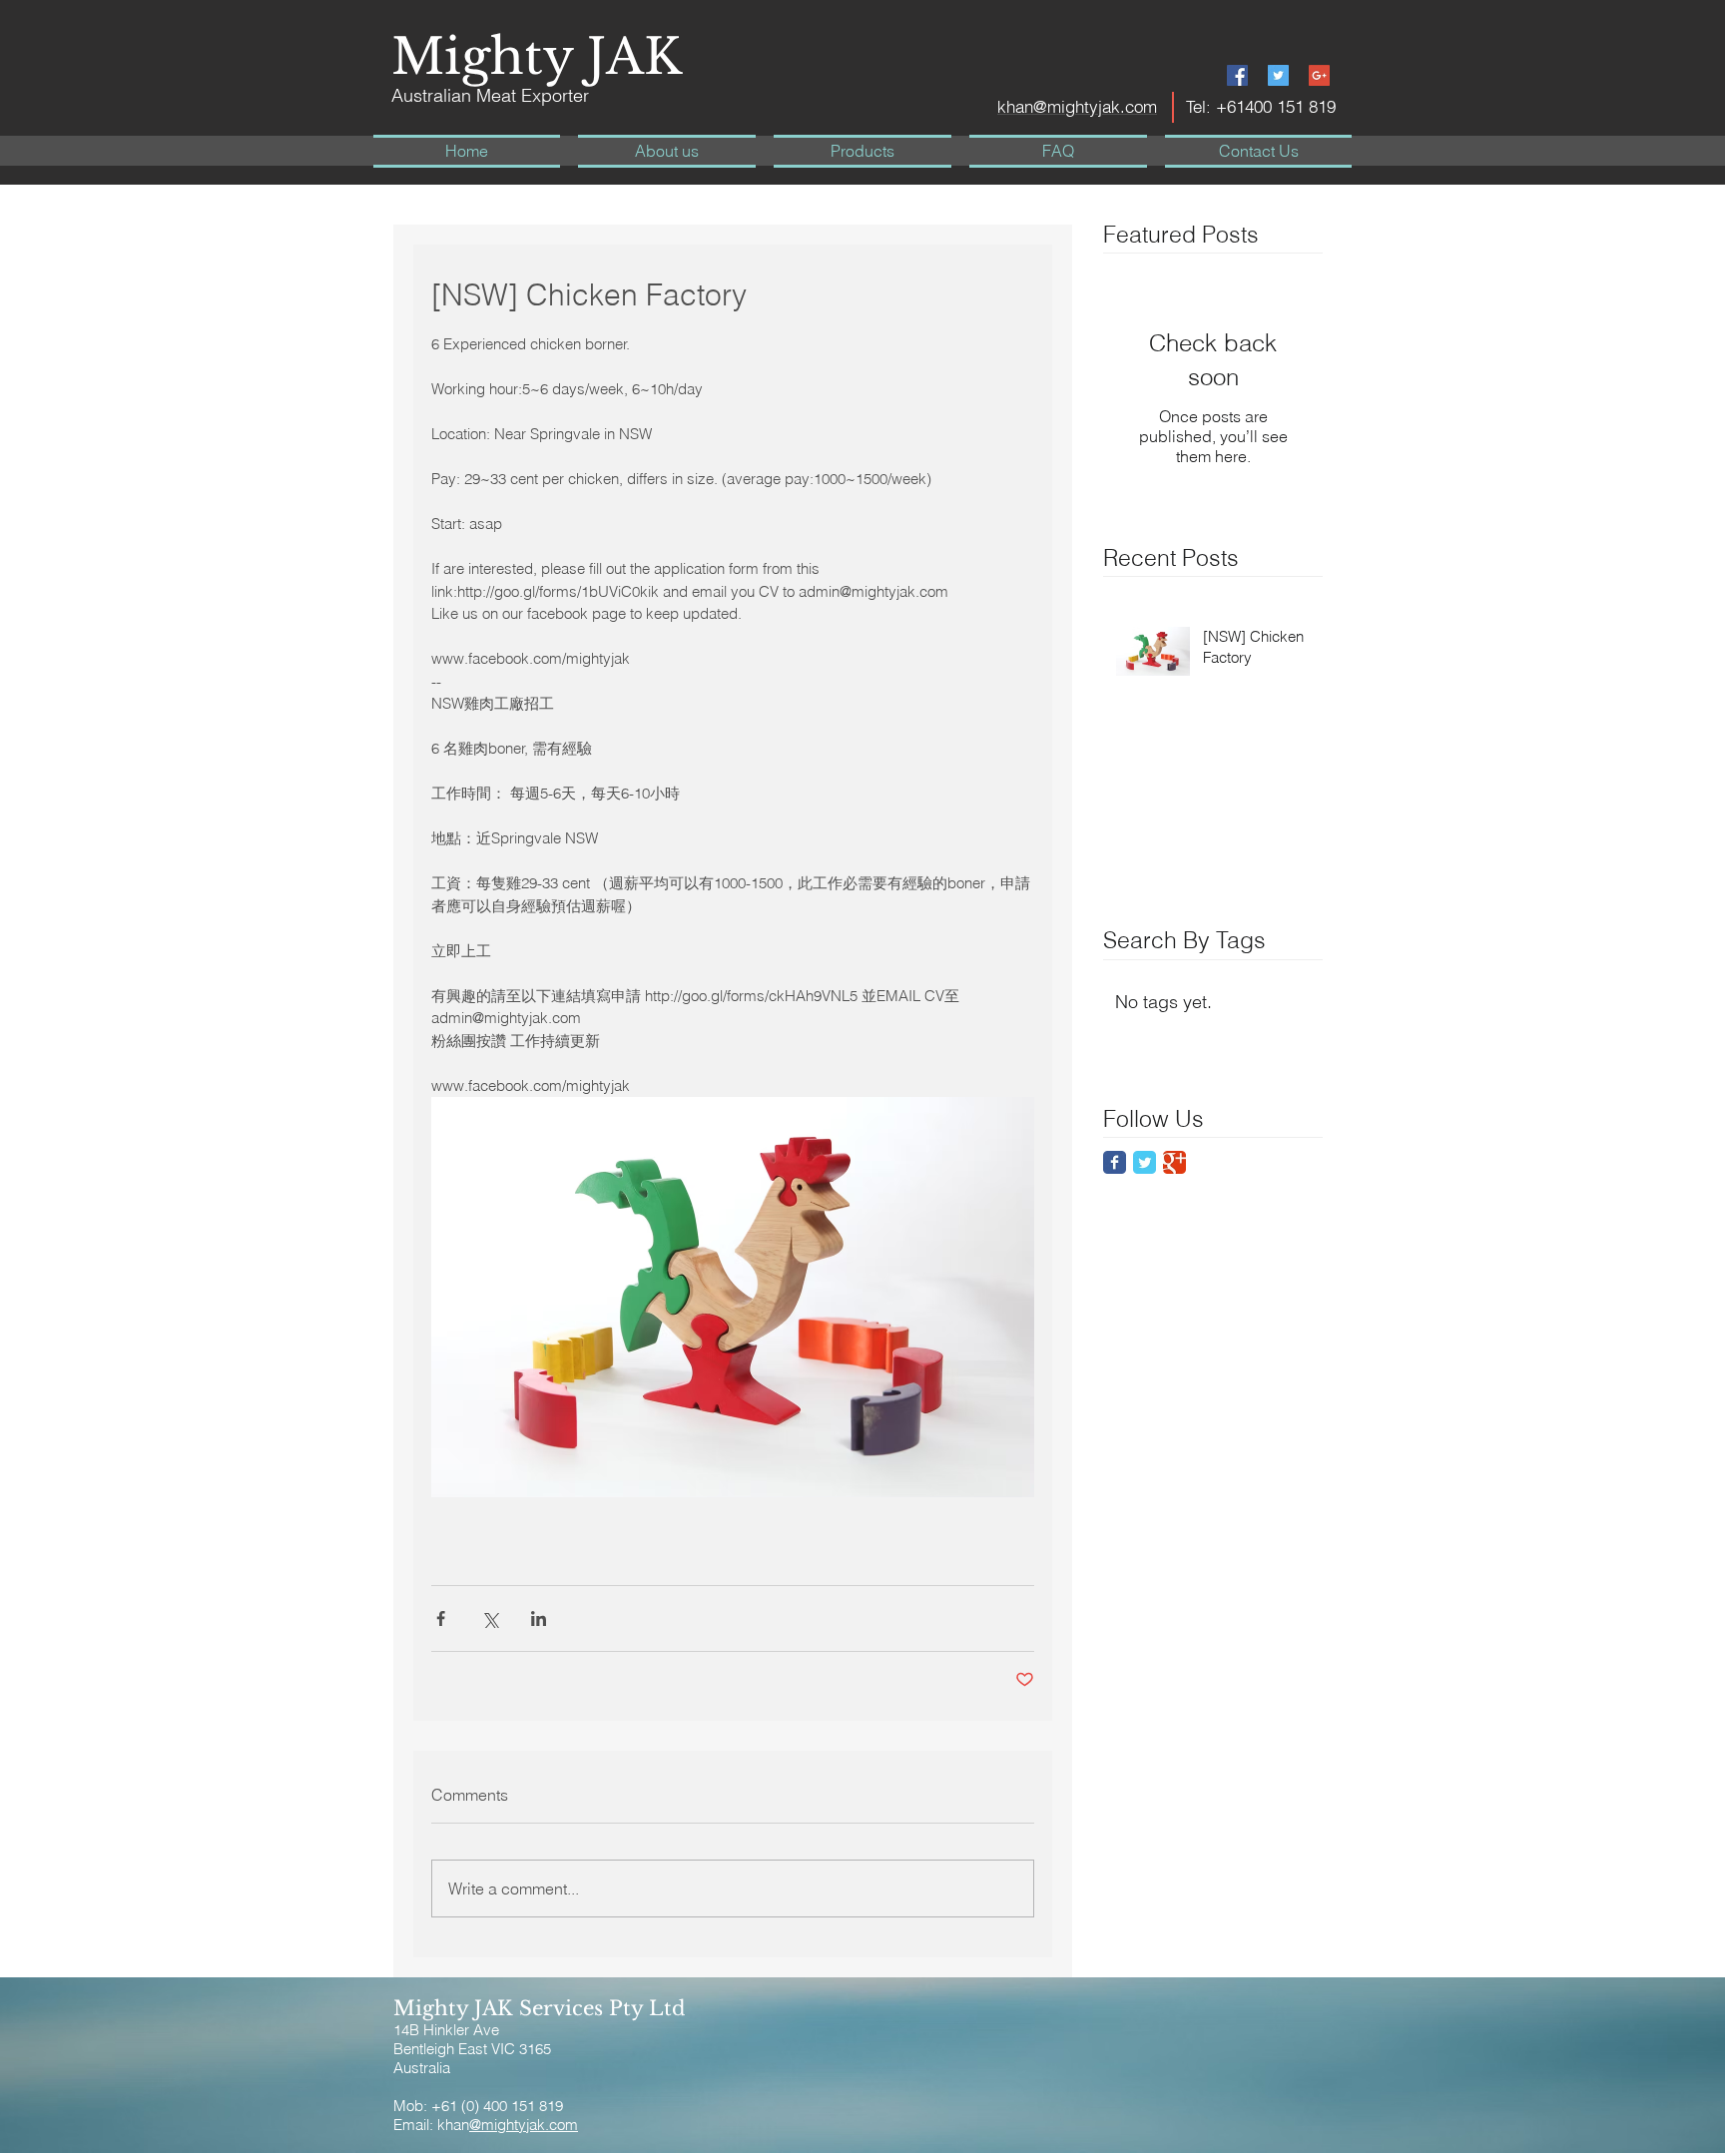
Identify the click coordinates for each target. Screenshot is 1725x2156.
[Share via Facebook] (441, 1618)
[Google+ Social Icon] (1319, 75)
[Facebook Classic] (1115, 1162)
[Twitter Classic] (1145, 1162)
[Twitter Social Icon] (1278, 75)
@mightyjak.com (524, 2125)
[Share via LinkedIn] (539, 1618)
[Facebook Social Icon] (1237, 75)
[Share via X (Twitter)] (490, 1618)
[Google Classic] (1174, 1162)
